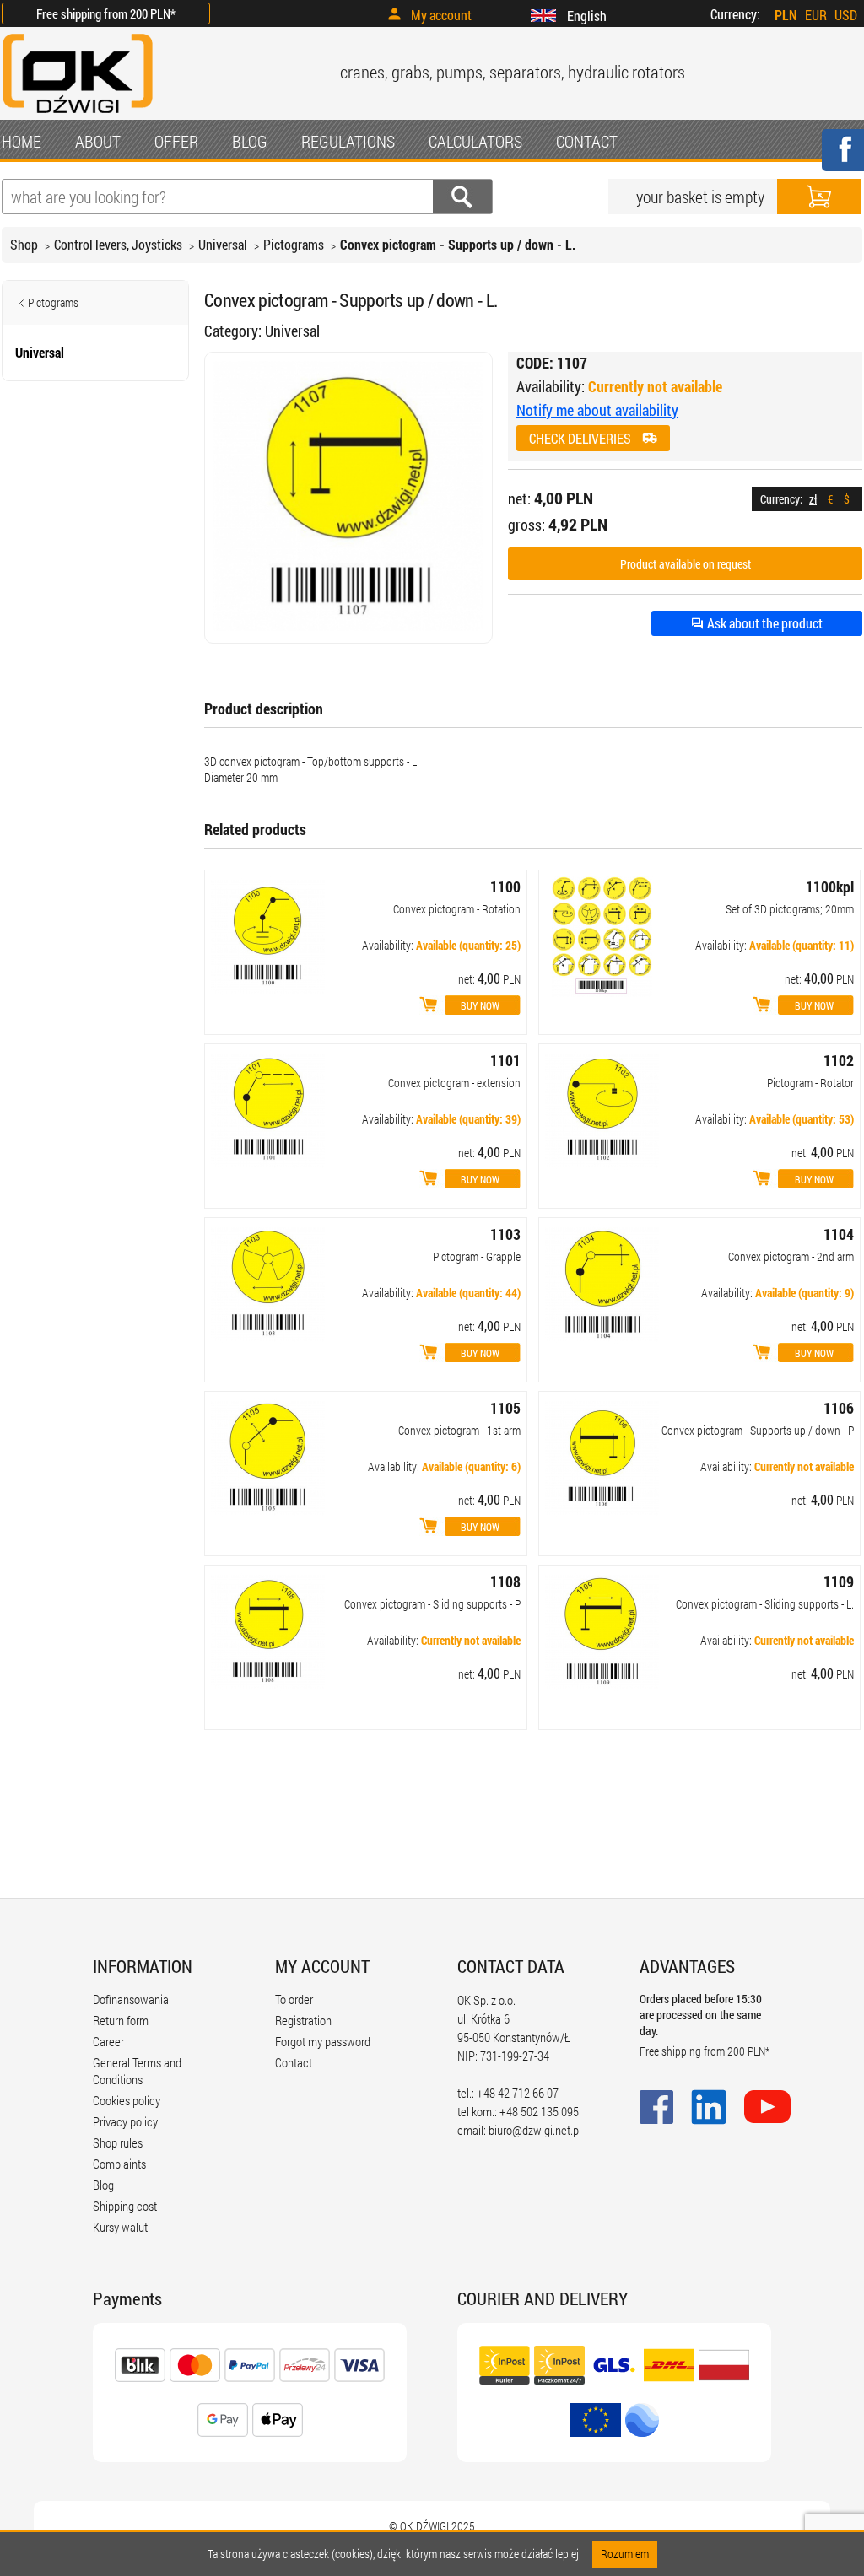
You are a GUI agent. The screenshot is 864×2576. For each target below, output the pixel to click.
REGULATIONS (348, 141)
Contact (294, 2062)
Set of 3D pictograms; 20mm (790, 909)
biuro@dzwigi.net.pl (535, 2130)
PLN (786, 15)
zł (813, 499)
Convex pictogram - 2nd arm (791, 1256)
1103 (505, 1234)
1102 (839, 1060)
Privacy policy (125, 2121)
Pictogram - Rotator (810, 1083)
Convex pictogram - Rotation (457, 909)
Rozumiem (625, 2554)
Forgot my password (323, 2041)
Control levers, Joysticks (118, 244)
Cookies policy (127, 2100)
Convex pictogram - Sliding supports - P (432, 1604)
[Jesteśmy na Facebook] (842, 161)
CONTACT (587, 141)
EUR (816, 15)
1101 (505, 1060)
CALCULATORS (475, 141)
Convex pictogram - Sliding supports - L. (765, 1604)
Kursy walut (120, 2227)
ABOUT (98, 141)
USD (846, 15)
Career (108, 2041)
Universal (223, 244)
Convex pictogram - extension (454, 1083)
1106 (839, 1408)
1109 (839, 1582)
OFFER (176, 141)
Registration (303, 2020)
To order (294, 1999)
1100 (505, 887)
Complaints (119, 2164)
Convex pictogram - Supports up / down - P (758, 1430)
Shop (24, 244)
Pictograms (294, 244)
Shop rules (118, 2142)
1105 (505, 1408)
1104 (839, 1234)
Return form (121, 2020)
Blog (103, 2185)
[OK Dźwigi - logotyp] (78, 115)
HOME (22, 141)
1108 (505, 1582)
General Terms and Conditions (137, 2071)
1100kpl (830, 887)
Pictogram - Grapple (477, 1256)
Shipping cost (125, 2206)
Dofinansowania (131, 1999)
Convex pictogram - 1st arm (459, 1430)
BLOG (250, 141)
